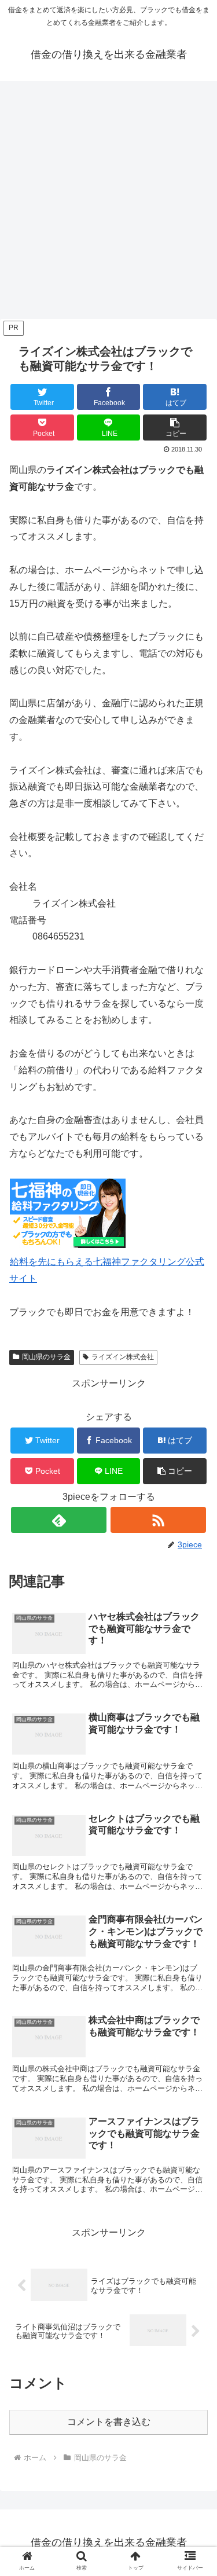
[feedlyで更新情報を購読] (59, 1520)
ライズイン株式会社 (123, 1357)
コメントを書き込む (109, 2422)
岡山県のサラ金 (46, 1357)
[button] (175, 428)
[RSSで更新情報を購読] (158, 1520)
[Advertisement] (108, 203)
